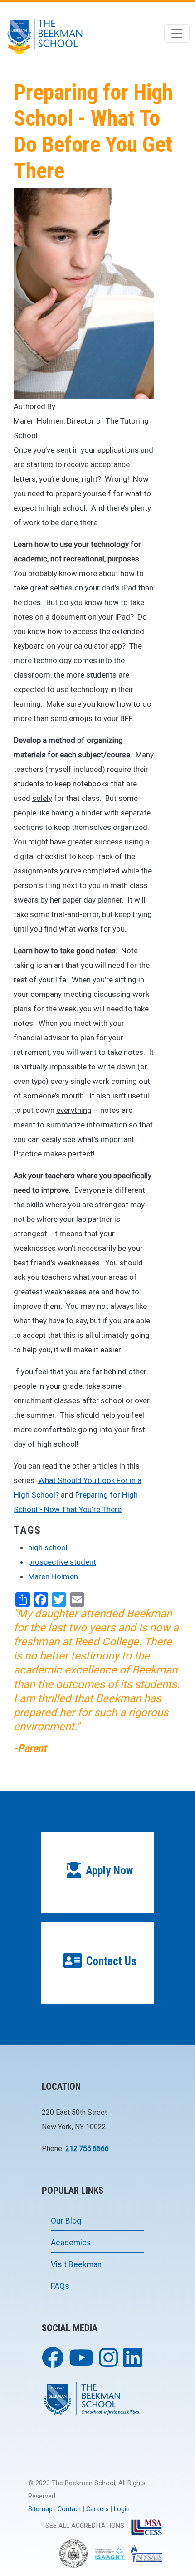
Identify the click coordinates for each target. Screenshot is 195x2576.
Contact (69, 2509)
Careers (97, 2509)
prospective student (62, 1562)
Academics (71, 2243)
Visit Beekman (76, 2264)
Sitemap (40, 2509)
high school (48, 1547)
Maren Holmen (53, 1576)
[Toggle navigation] (177, 34)
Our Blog (66, 2221)
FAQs (60, 2286)
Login (122, 2509)
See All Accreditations (85, 2526)
